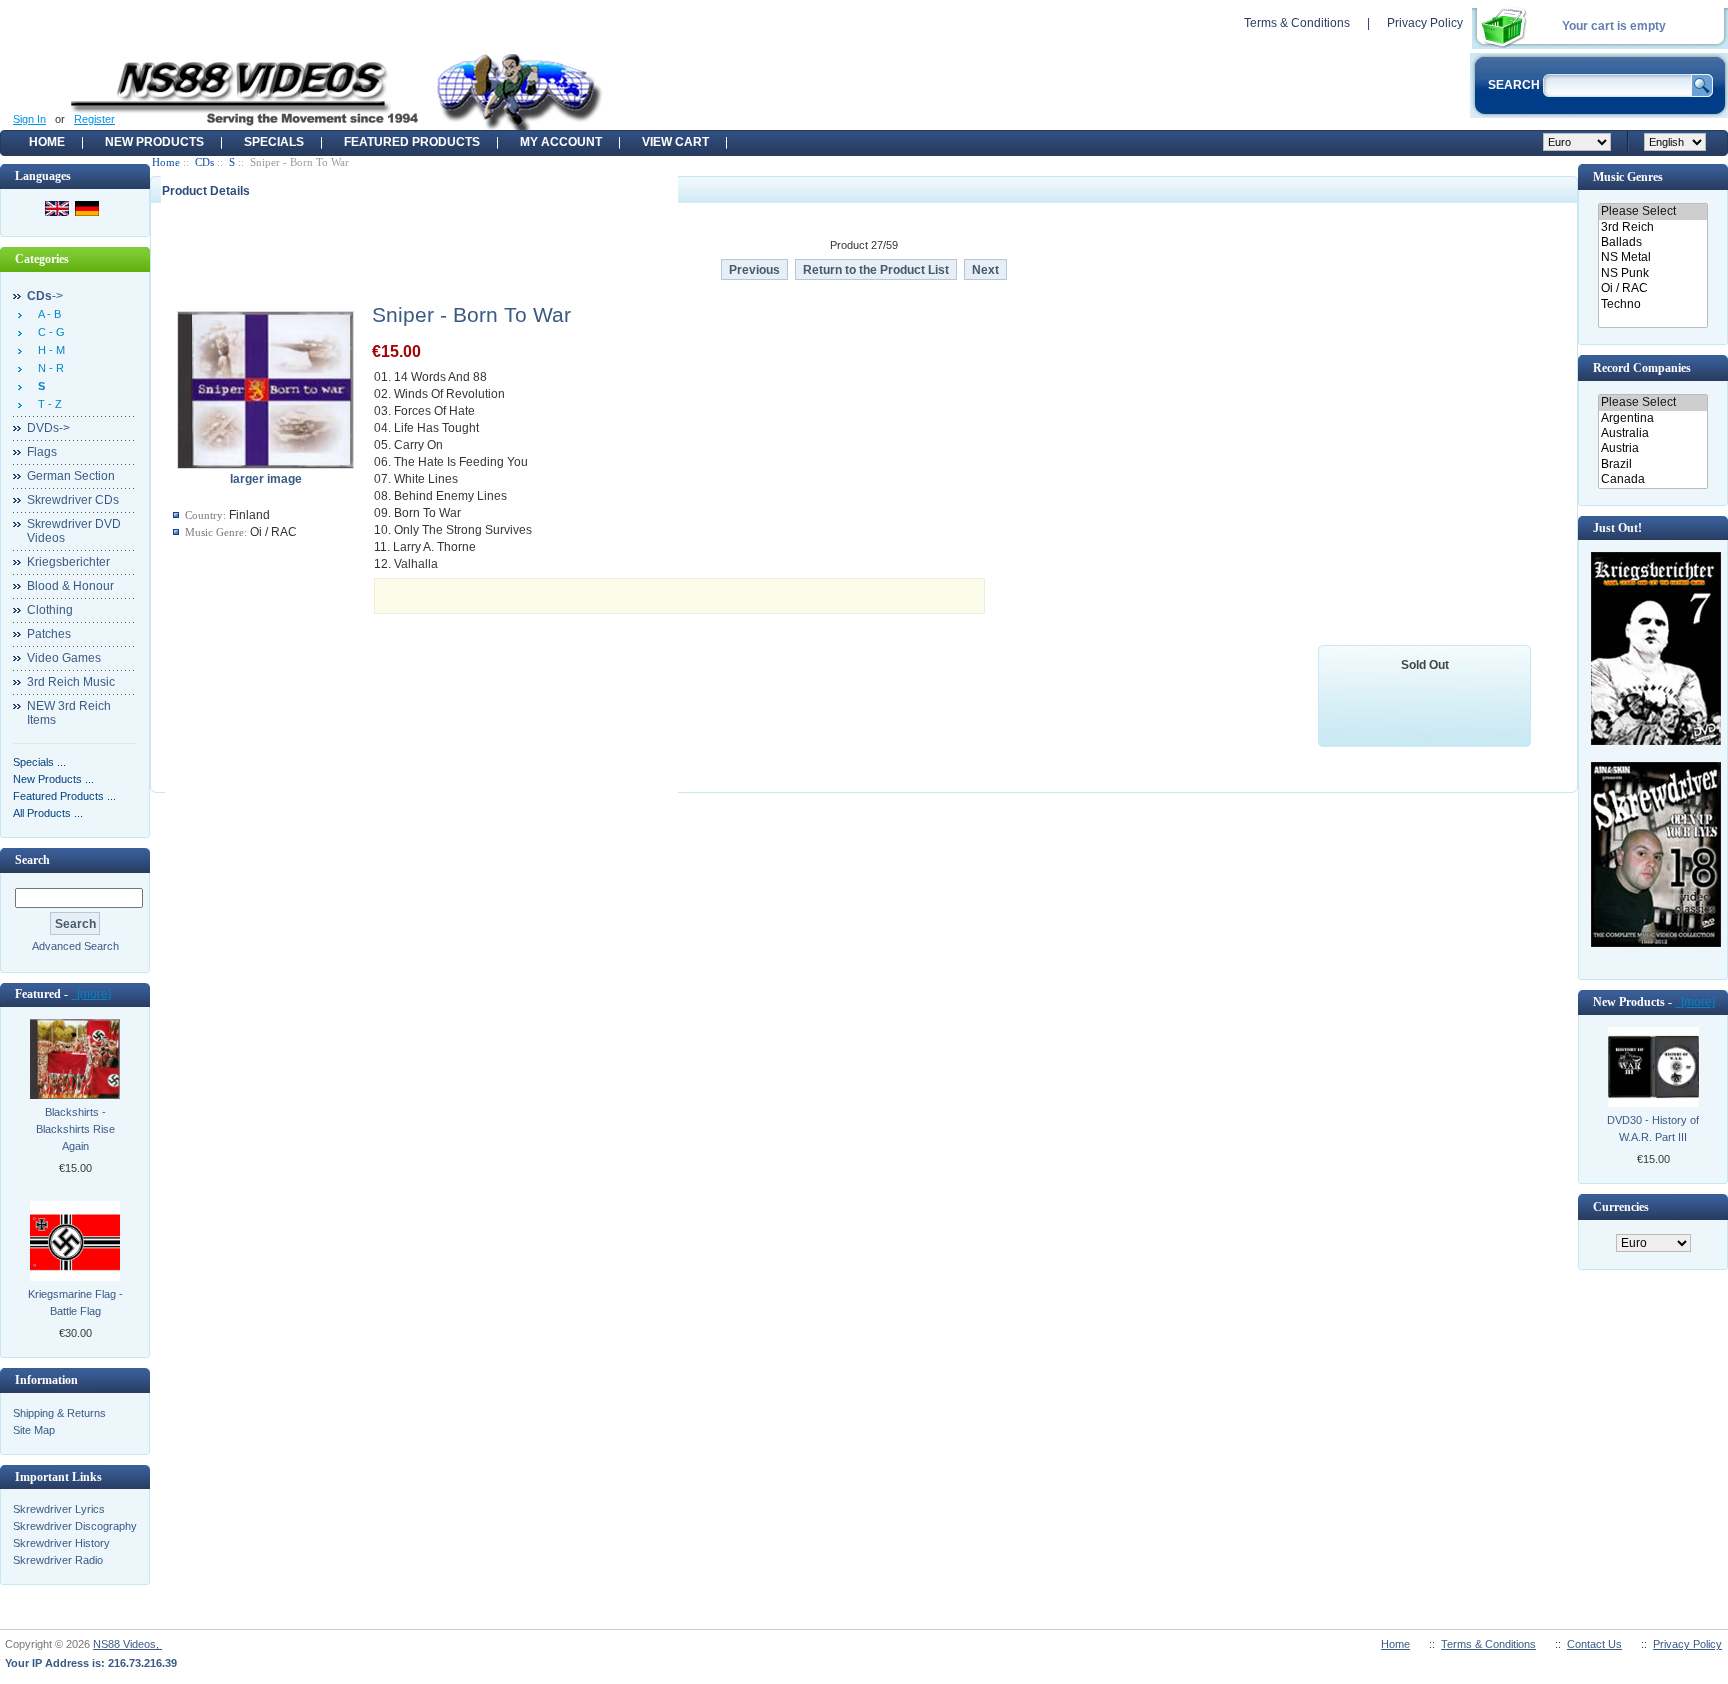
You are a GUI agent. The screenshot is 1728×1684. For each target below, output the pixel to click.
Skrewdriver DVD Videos (74, 531)
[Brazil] (1652, 464)
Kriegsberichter (68, 562)
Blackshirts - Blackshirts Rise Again (75, 1129)
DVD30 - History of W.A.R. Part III (1653, 1128)
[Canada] (1652, 479)
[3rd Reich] (1652, 227)
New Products (154, 142)
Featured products (412, 142)
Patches (49, 634)
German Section (71, 476)
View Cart (675, 142)
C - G (48, 332)
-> (45, 296)
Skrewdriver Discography (75, 1526)
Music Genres (1628, 177)
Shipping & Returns (59, 1413)
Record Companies (1642, 368)
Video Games (64, 658)
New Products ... (53, 779)
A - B (46, 314)
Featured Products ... (64, 796)
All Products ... (48, 813)
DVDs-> (48, 428)
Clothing (50, 610)
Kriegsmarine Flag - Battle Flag (75, 1302)
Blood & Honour (70, 586)
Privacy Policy (1425, 23)
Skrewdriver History (61, 1543)
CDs (204, 162)
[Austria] (1652, 448)
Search (32, 860)
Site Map (34, 1430)
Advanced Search (75, 946)
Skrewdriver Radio (58, 1560)
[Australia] (1652, 433)
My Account (561, 142)
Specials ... (39, 762)
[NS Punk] (1652, 273)
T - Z (47, 404)
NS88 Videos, (127, 1644)
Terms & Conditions (1297, 23)
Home (47, 142)
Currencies (1621, 1207)
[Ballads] (1652, 242)
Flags (42, 452)
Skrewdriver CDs (73, 500)
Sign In (29, 119)
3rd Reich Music (71, 682)
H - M (48, 350)
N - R (48, 368)
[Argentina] (1652, 418)
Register (94, 119)
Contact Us (1594, 1644)
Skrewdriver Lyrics (59, 1509)
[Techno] (1652, 304)
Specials (274, 142)
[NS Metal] (1652, 257)
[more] (91, 994)
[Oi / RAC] (1652, 288)
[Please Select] (1652, 211)
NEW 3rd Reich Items (69, 713)
